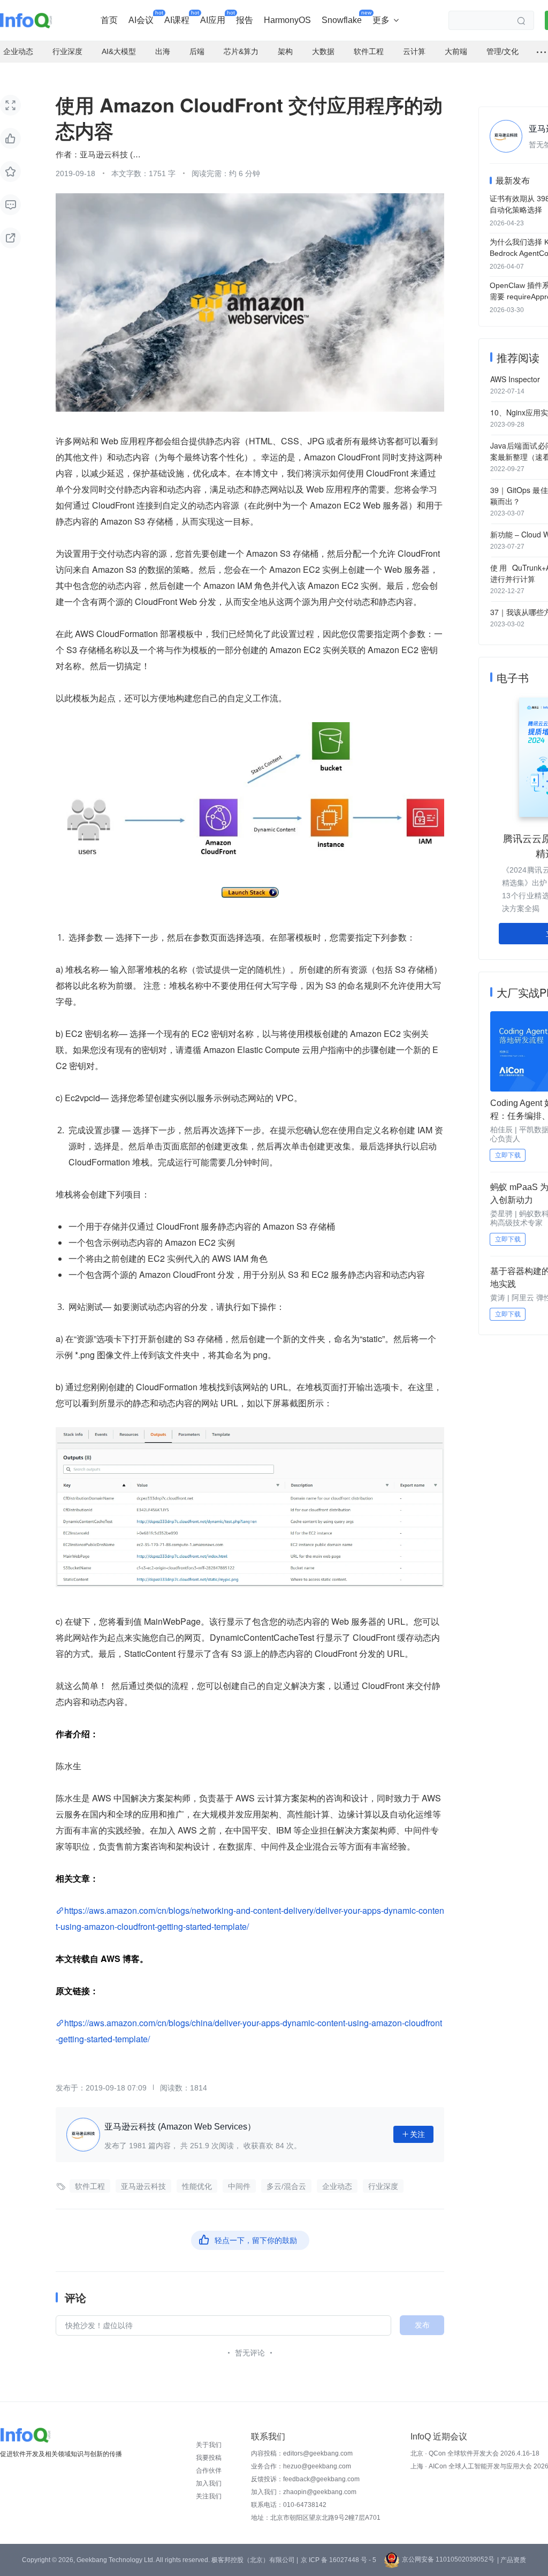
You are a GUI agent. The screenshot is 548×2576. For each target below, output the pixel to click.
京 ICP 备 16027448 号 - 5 (338, 2560)
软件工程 (90, 2186)
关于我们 (209, 2445)
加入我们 (209, 2483)
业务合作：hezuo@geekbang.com (301, 2466)
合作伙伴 (209, 2471)
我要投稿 (209, 2458)
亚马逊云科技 (143, 2186)
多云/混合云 (286, 2186)
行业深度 (383, 2186)
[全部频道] (541, 52)
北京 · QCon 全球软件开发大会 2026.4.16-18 (475, 2453)
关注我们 (209, 2496)
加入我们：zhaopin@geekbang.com (304, 2492)
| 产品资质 (512, 2560)
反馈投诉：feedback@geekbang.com (305, 2479)
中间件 (239, 2186)
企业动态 (337, 2186)
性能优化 (197, 2186)
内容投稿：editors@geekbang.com (302, 2453)
